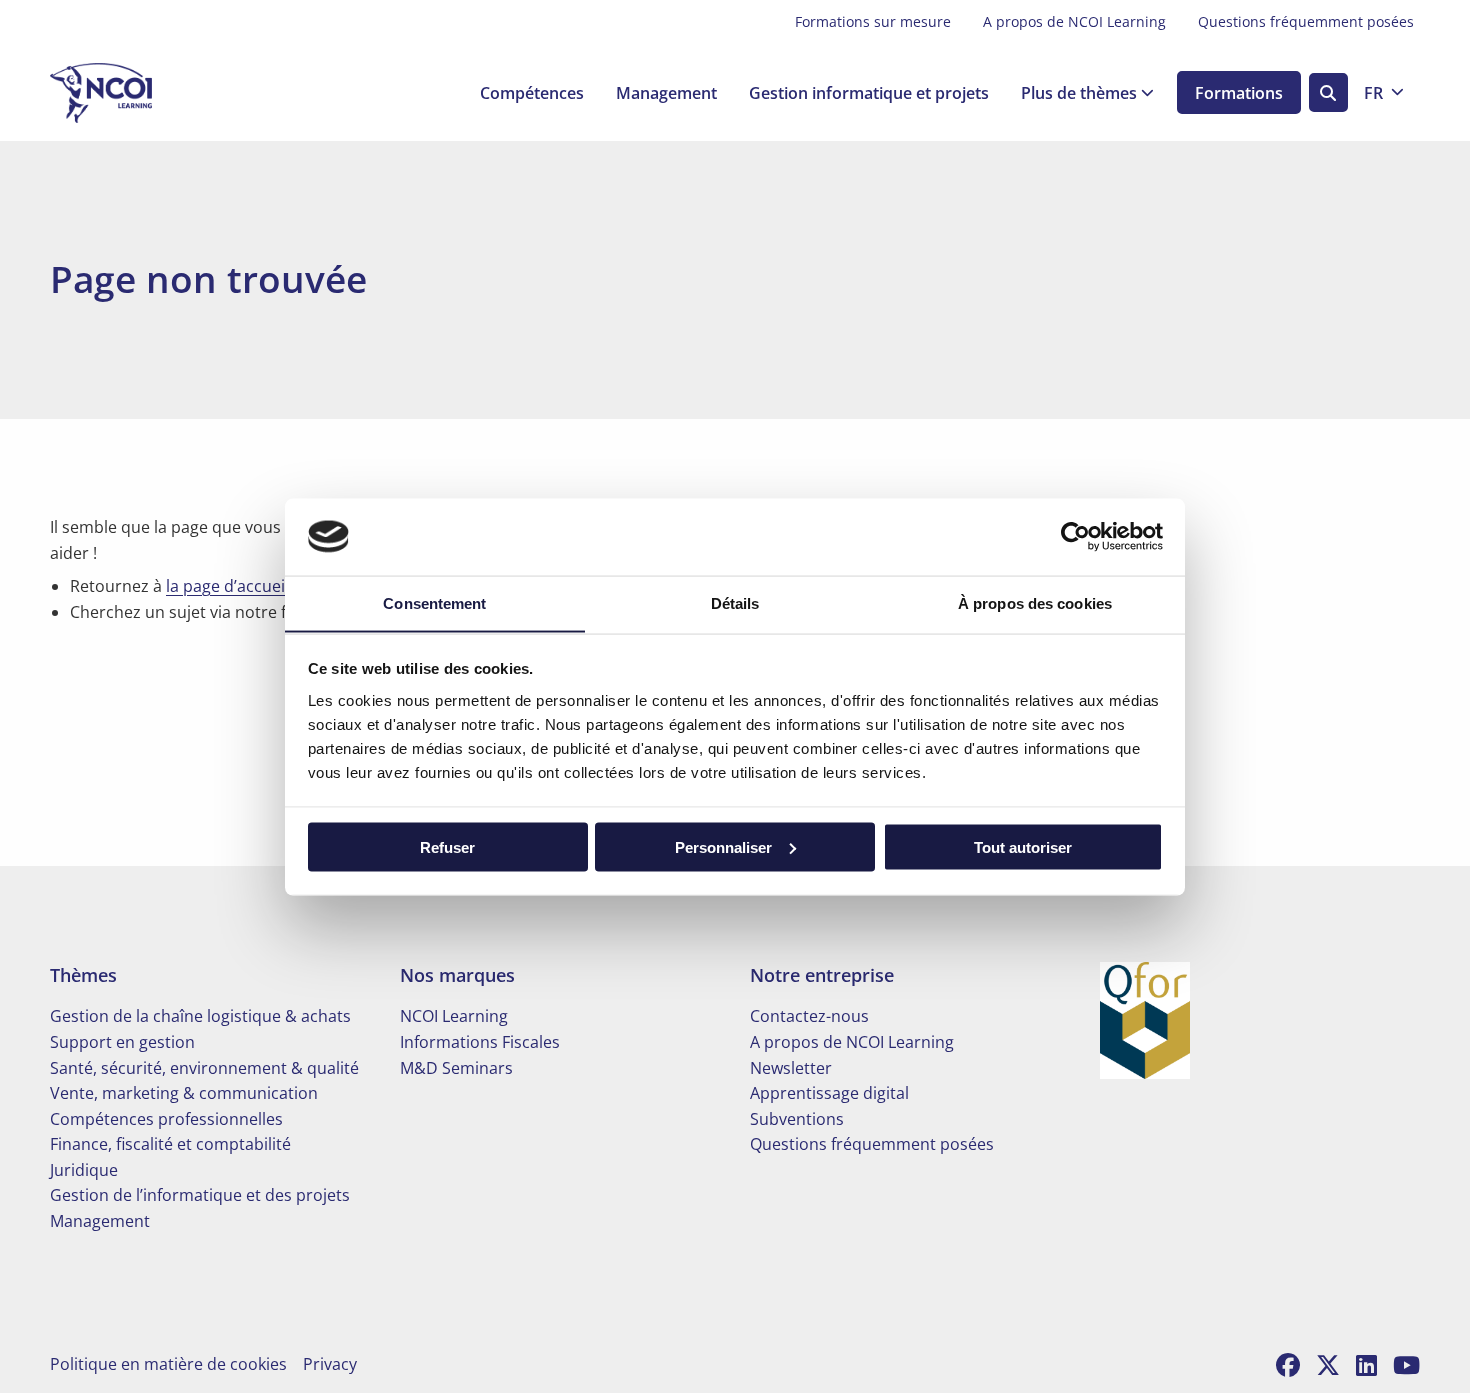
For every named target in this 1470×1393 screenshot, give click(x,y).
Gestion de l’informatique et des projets (200, 1195)
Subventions (797, 1119)
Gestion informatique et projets (869, 93)
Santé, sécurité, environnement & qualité (204, 1068)
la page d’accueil (227, 586)
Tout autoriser (1023, 846)
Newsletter (791, 1068)
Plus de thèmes (1079, 93)
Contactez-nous (809, 1016)
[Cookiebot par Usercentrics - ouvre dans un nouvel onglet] (1075, 536)
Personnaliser (723, 846)
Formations (1239, 93)
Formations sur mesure (873, 21)
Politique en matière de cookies (168, 1364)
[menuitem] (873, 22)
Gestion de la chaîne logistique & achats (200, 1016)
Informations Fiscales (480, 1042)
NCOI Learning (454, 1016)
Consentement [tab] (434, 602)
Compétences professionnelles (166, 1119)
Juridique (84, 1170)
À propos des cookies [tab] (1035, 602)
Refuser (447, 846)
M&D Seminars (456, 1068)
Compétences (532, 93)
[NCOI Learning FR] (150, 93)
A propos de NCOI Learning (1074, 21)
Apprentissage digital (829, 1093)
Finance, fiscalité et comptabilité (170, 1144)
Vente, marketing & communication (184, 1093)
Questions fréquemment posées (1306, 21)
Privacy (330, 1364)
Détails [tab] (735, 602)
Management (666, 93)
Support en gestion (122, 1042)
